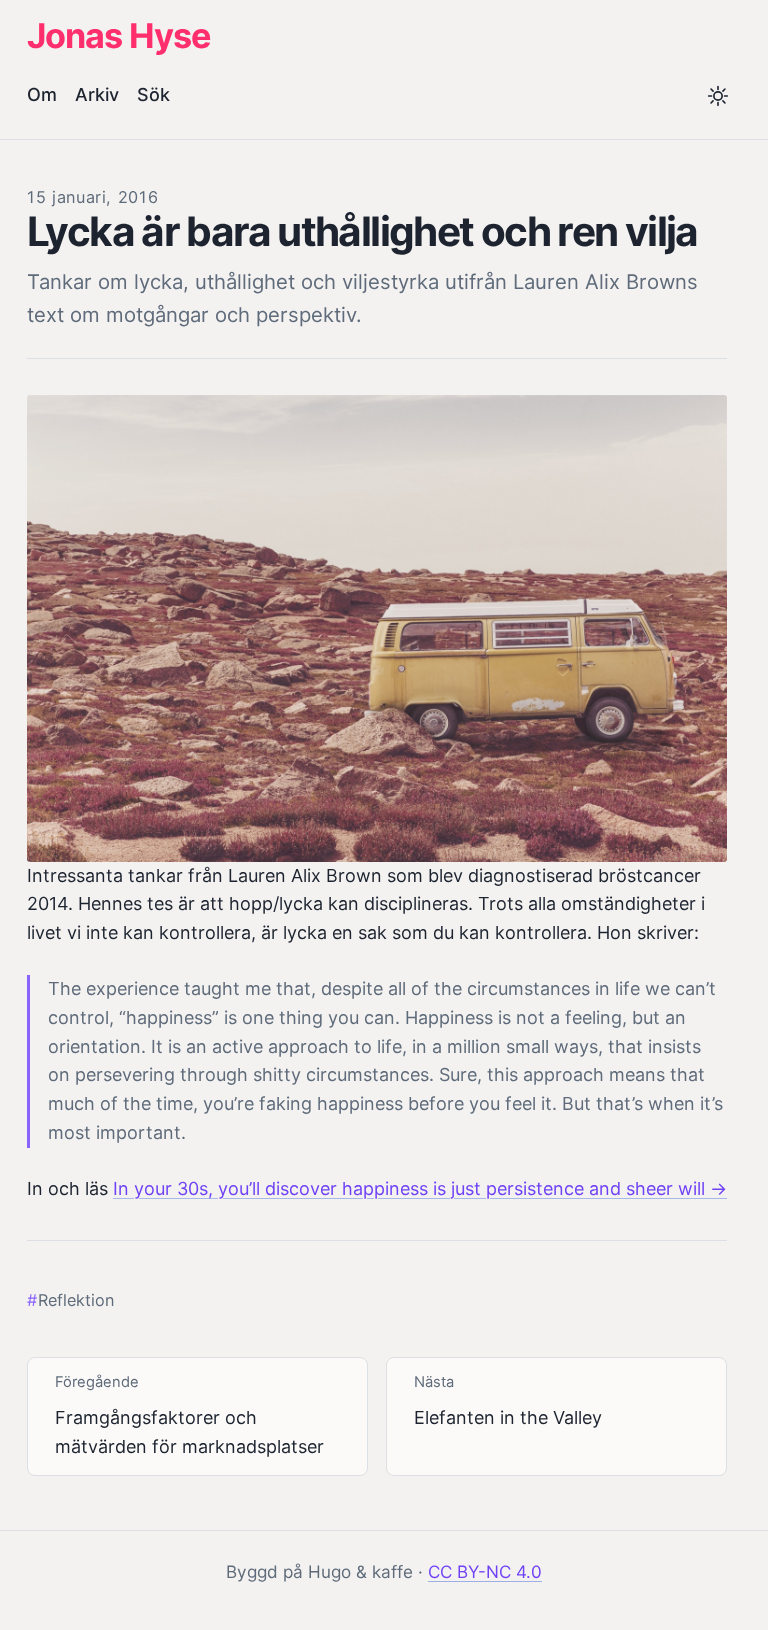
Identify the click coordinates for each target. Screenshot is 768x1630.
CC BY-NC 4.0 (485, 1571)
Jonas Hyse (118, 35)
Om (42, 94)
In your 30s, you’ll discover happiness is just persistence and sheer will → (420, 1188)
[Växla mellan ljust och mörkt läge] (718, 98)
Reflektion (76, 1300)
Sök (153, 94)
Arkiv (97, 94)
